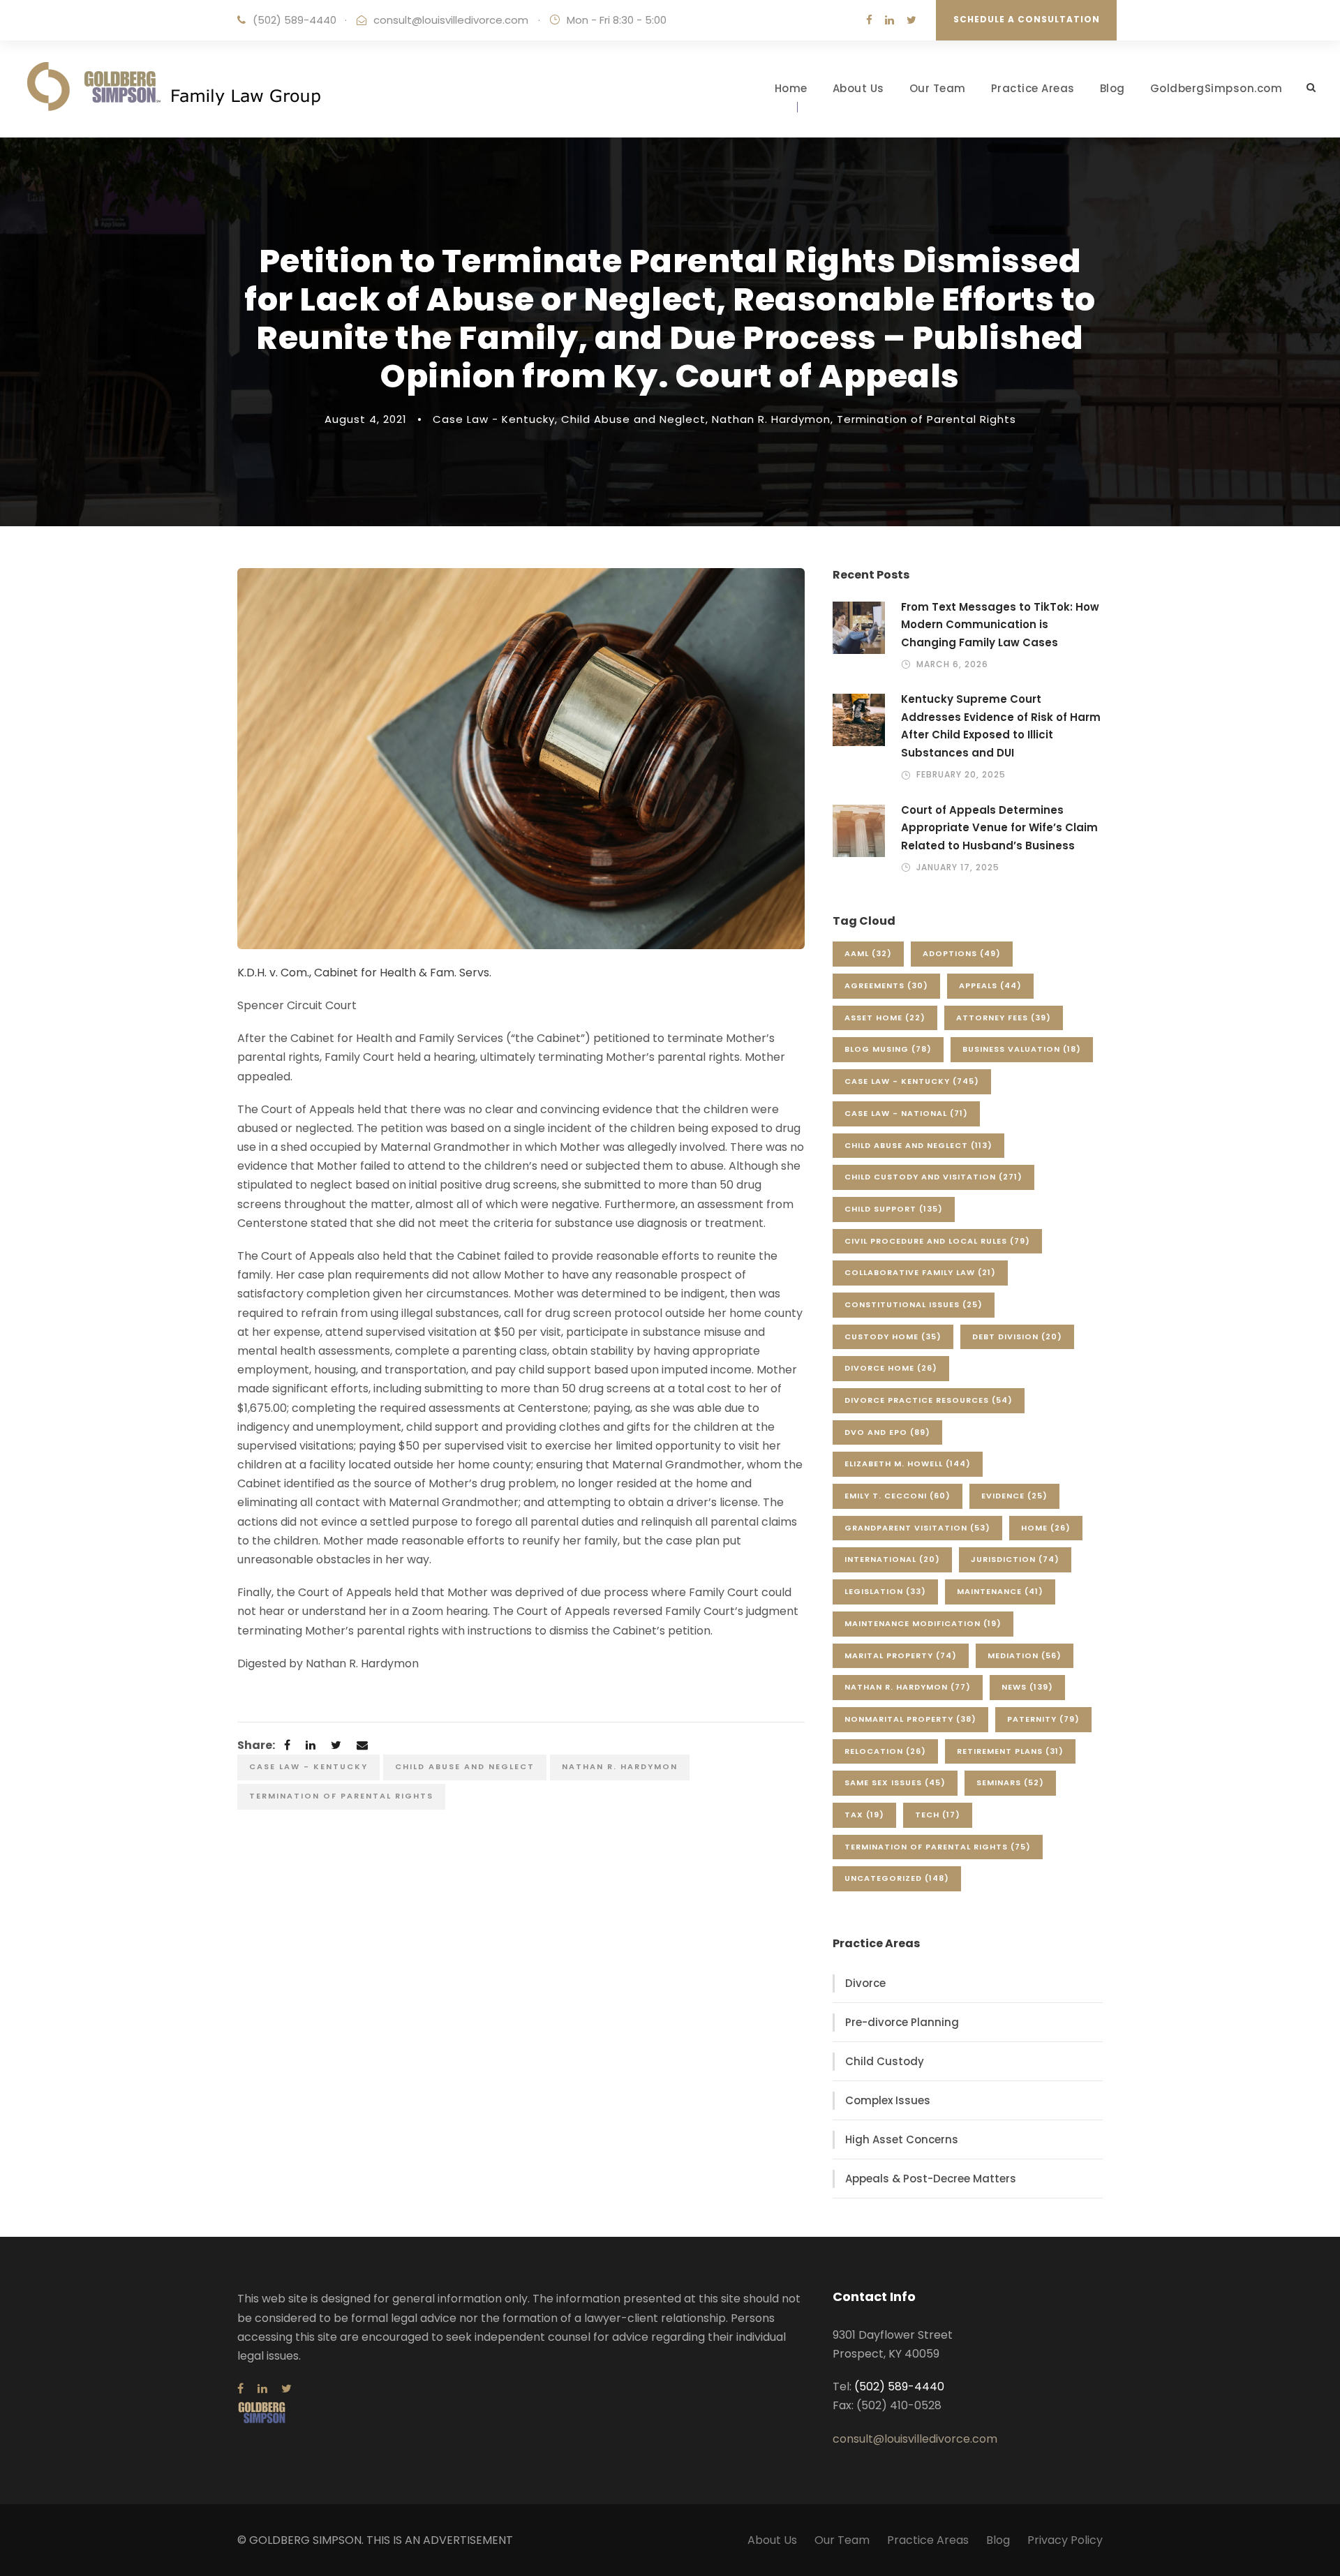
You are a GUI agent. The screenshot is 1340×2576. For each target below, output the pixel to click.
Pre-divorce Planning (902, 2022)
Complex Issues (888, 2100)
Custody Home (893, 1337)
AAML (868, 953)
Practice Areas (1033, 88)
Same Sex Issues (895, 1782)
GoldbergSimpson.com (1216, 88)
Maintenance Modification (923, 1623)
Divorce (865, 1983)
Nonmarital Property (910, 1719)
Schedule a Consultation (1027, 19)
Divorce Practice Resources (929, 1400)
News (1027, 1687)
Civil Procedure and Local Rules (937, 1241)
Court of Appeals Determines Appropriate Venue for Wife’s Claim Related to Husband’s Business (999, 828)
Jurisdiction (1015, 1559)
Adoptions (962, 953)
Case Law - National (906, 1113)
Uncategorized (897, 1878)
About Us (858, 88)
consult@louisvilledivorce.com (451, 20)
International (892, 1559)
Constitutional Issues (914, 1304)
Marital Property (901, 1655)
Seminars (1010, 1782)
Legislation (885, 1591)
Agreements (886, 985)
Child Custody (885, 2061)
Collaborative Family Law (920, 1272)
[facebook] (869, 20)
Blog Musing (888, 1049)
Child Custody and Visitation (933, 1177)
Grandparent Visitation (917, 1528)
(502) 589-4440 (295, 20)
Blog (1112, 88)
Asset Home (885, 1018)
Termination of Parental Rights (926, 419)
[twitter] (911, 20)
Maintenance (1000, 1591)
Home (791, 88)
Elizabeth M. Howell (908, 1464)
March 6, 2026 (952, 664)
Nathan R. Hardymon (771, 419)
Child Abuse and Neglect (633, 419)
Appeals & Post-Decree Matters (931, 2179)
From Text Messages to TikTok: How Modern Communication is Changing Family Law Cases (1000, 625)
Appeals (990, 985)
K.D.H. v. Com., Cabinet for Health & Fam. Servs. (364, 973)
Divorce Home (891, 1368)
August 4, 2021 (366, 419)
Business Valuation (1022, 1049)
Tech (938, 1815)
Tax (864, 1815)
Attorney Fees (1004, 1018)
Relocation (885, 1751)
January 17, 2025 (958, 867)
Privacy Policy (1065, 2540)
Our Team (938, 88)
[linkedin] (889, 20)
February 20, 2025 (961, 774)
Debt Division (1017, 1337)
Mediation (1025, 1655)
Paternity (1043, 1719)
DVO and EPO (887, 1432)
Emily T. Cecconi (898, 1496)
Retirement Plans (1010, 1751)
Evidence (1014, 1496)
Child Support (894, 1209)
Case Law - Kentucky (494, 419)
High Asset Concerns (902, 2139)
